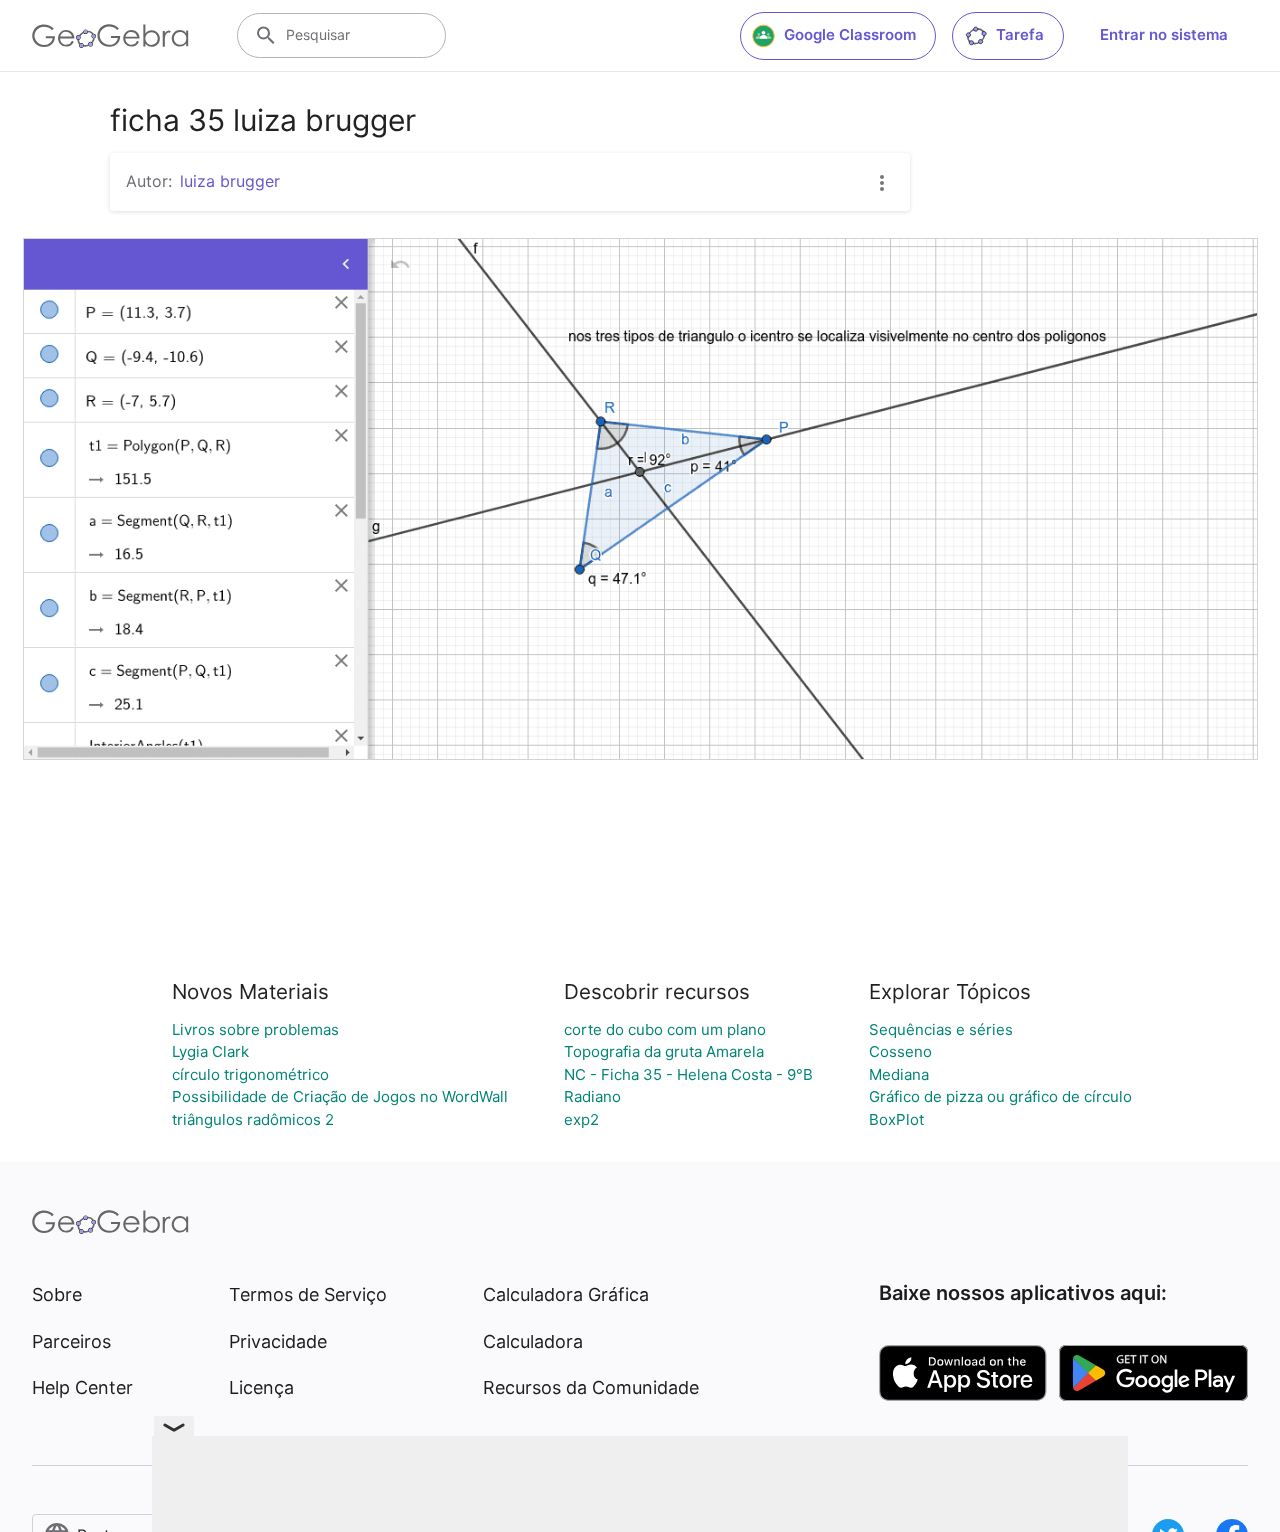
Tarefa (1020, 34)
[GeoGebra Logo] (110, 36)
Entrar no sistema (1164, 34)
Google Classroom (850, 34)
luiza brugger (230, 181)
